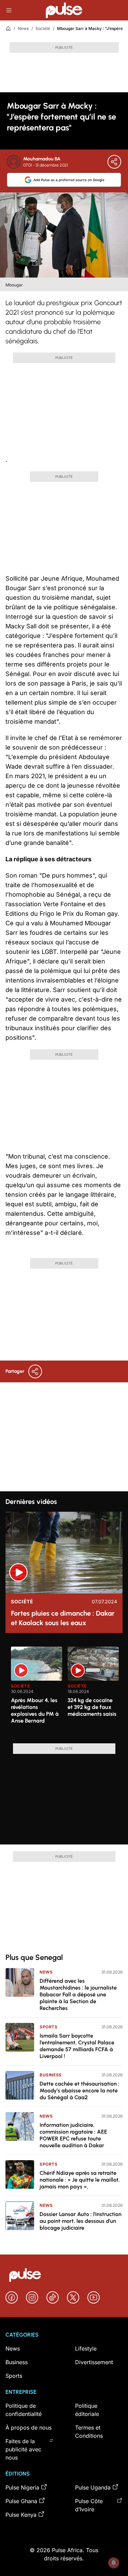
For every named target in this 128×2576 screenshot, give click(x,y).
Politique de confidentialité (24, 2410)
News (23, 28)
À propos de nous (29, 2428)
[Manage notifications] (114, 2563)
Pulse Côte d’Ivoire (89, 2505)
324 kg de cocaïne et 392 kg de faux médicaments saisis (92, 1707)
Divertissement (94, 2362)
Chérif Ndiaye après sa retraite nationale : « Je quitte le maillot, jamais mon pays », (80, 2180)
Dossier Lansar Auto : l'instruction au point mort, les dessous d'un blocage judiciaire (81, 2221)
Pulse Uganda (93, 2487)
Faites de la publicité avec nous (23, 2449)
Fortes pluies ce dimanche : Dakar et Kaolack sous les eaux (63, 1618)
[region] (64, 1691)
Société (43, 28)
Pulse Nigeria (22, 2487)
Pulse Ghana (21, 2501)
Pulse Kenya (21, 2515)
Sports (49, 2027)
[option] (37, 1692)
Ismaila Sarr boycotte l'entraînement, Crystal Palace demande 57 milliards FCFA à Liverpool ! (77, 2046)
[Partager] (114, 162)
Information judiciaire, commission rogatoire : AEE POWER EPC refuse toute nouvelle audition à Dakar (73, 2135)
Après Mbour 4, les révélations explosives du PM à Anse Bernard (35, 1710)
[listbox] (67, 1691)
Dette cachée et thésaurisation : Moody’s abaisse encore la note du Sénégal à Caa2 (80, 2091)
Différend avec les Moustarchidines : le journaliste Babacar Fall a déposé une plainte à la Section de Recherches (78, 1994)
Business (51, 2075)
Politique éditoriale (87, 2410)
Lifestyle (86, 2349)
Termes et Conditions (89, 2432)
